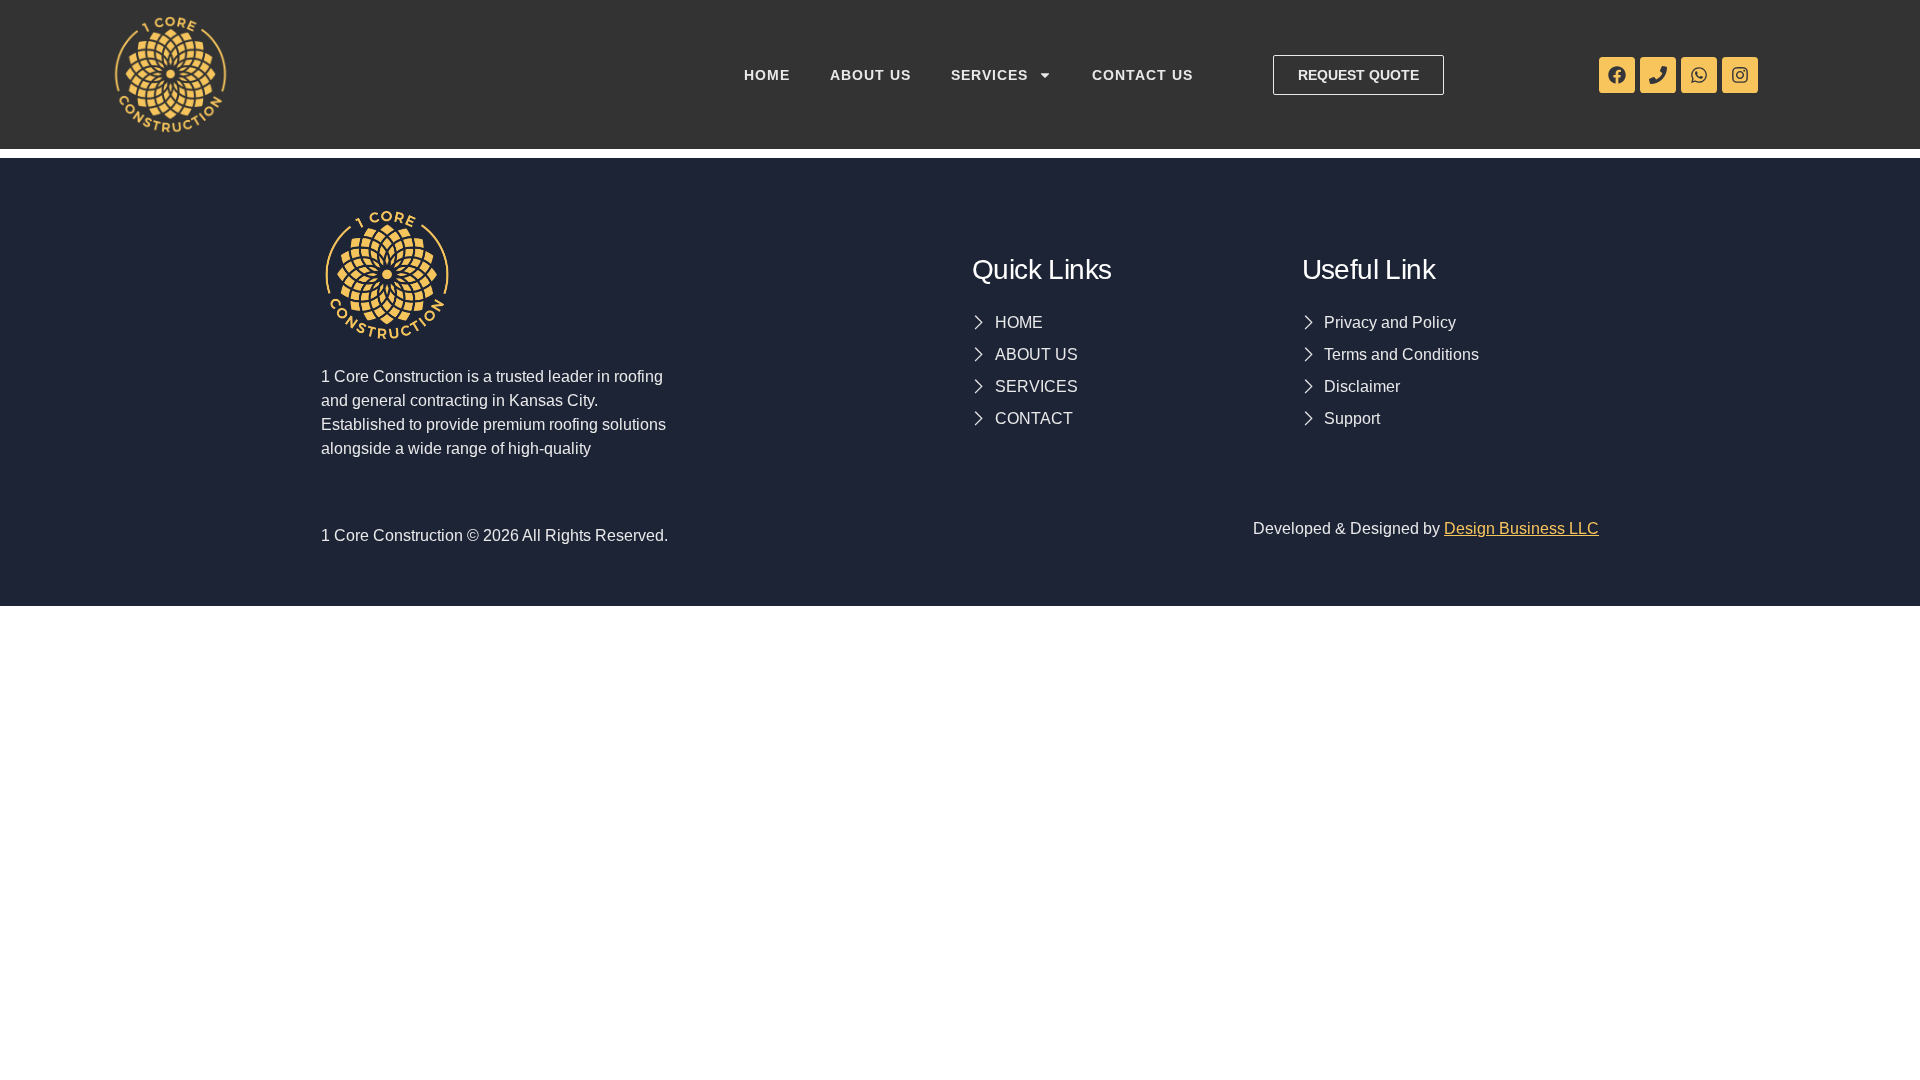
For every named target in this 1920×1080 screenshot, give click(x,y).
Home (767, 75)
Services (989, 75)
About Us (870, 75)
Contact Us (1142, 75)
